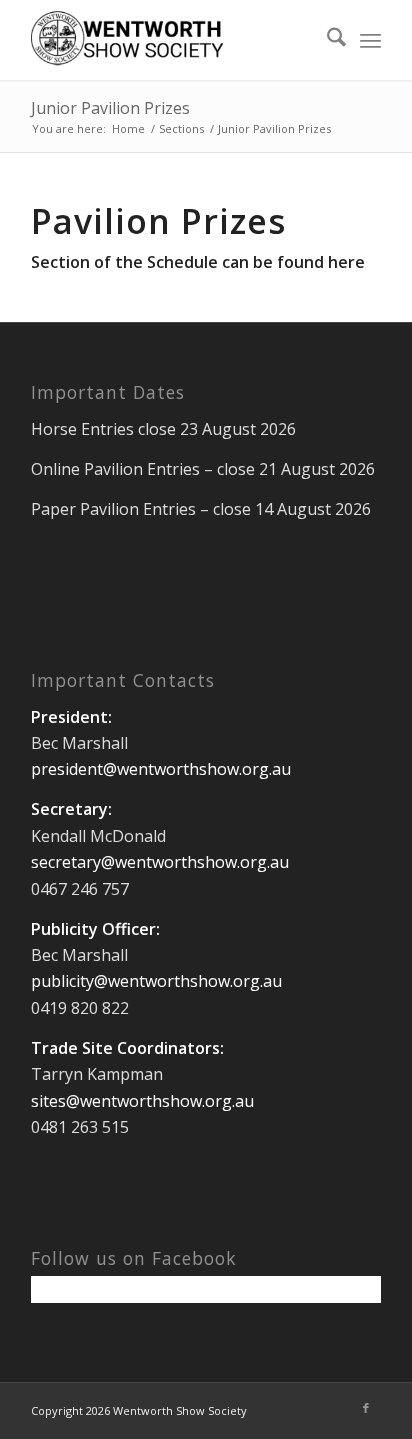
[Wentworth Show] (171, 40)
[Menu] (370, 40)
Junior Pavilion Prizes (110, 108)
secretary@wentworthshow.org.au (160, 862)
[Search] (326, 40)
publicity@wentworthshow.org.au (156, 981)
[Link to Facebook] (366, 1408)
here (346, 262)
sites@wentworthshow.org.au (142, 1101)
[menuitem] (326, 40)
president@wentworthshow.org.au (161, 769)
